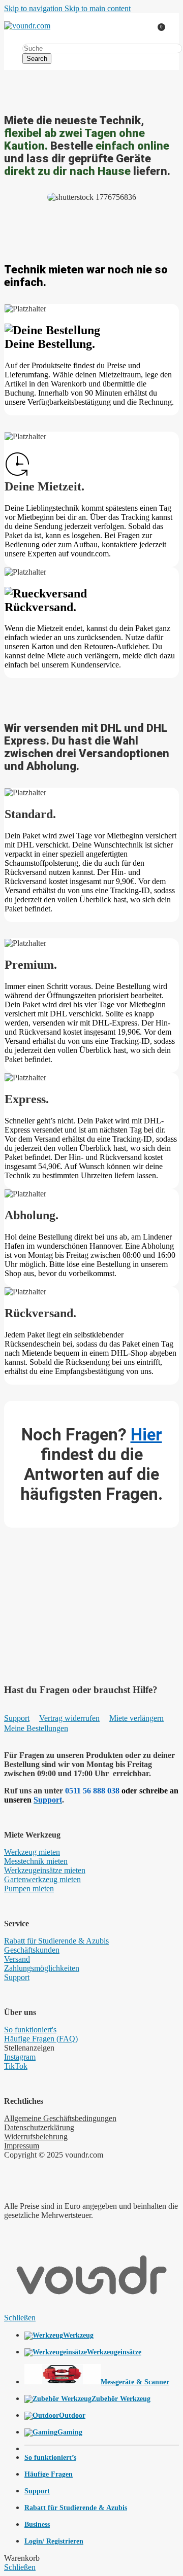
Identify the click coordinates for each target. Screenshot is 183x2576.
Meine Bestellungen (36, 1728)
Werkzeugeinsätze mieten (45, 1870)
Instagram (20, 2057)
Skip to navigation (34, 8)
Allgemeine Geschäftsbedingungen (60, 2118)
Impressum (22, 2146)
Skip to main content (98, 8)
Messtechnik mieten (36, 1861)
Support (17, 1718)
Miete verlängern (136, 1718)
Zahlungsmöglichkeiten (42, 1968)
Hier (146, 1435)
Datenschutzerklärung (39, 2127)
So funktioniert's (30, 2030)
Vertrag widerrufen (69, 1718)
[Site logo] (27, 26)
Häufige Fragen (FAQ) (41, 2039)
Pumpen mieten (29, 1889)
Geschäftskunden (32, 1950)
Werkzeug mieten (32, 1852)
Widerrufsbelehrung (36, 2137)
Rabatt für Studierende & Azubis (56, 1941)
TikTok (16, 2066)
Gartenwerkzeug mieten (42, 1879)
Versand (17, 1959)
